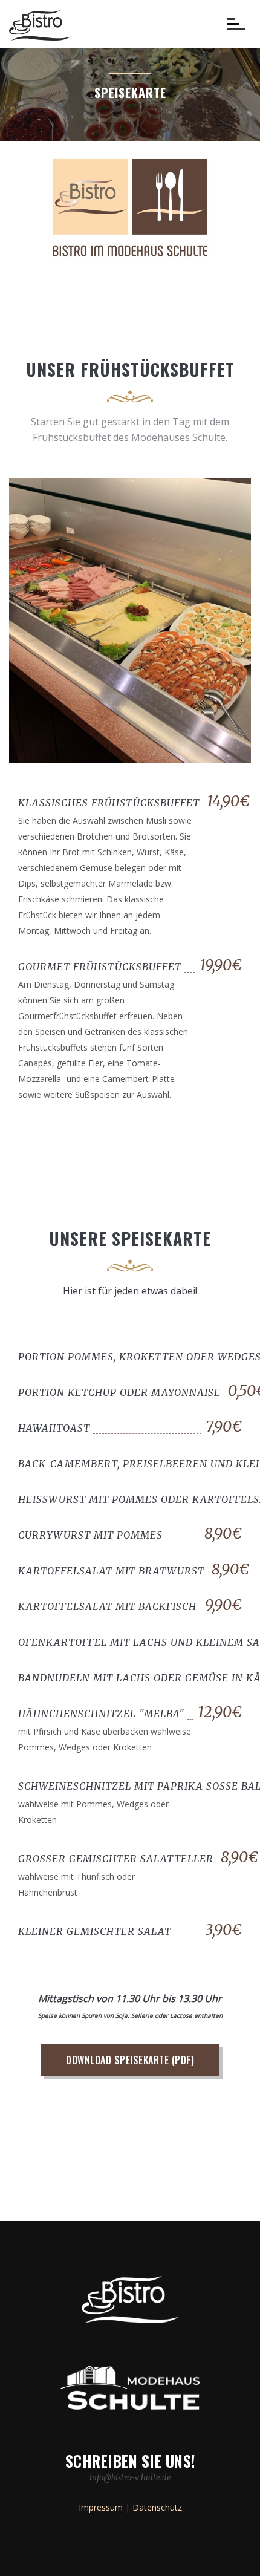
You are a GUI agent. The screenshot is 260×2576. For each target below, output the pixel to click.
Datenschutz (157, 2507)
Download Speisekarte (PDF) (130, 2060)
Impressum (101, 2507)
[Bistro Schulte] (40, 24)
